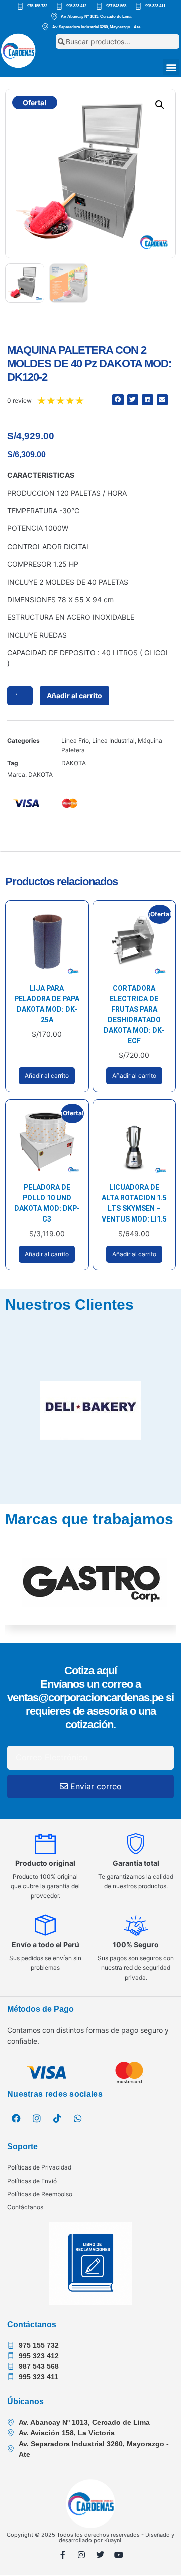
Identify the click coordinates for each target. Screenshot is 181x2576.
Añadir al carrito (74, 695)
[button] (171, 67)
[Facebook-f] (63, 2555)
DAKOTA (74, 763)
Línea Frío (75, 740)
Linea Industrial (113, 740)
